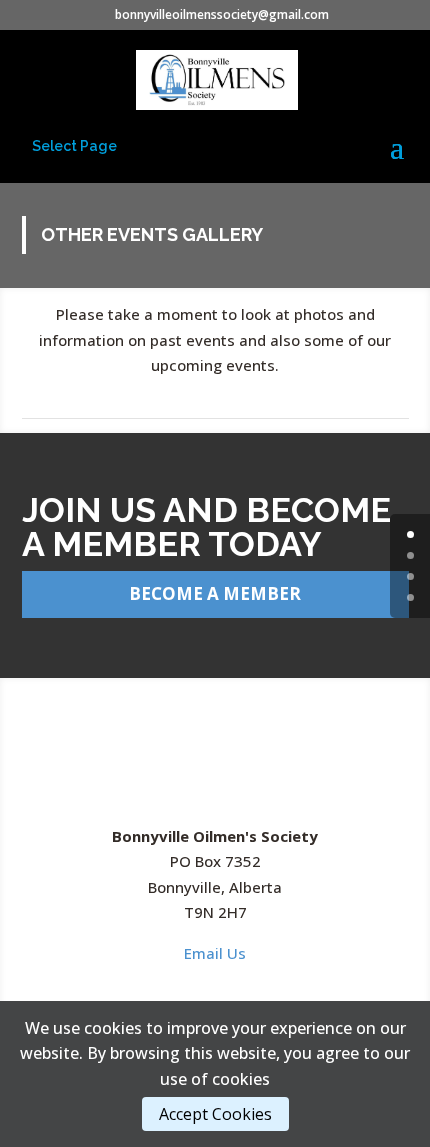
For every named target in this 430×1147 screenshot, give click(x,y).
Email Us (215, 953)
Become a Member (215, 593)
